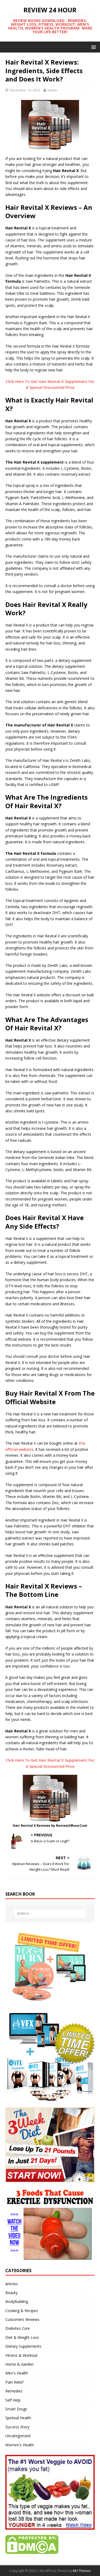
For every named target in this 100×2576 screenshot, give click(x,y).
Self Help (13, 2400)
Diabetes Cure (18, 2328)
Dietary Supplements (23, 2346)
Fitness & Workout (21, 2355)
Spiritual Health (18, 2418)
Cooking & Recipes (22, 2311)
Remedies (14, 2391)
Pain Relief (14, 2382)
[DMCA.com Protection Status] (32, 2551)
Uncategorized (18, 2436)
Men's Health (17, 2373)
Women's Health (20, 2445)
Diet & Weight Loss (22, 2337)
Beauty (11, 2293)
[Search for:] (50, 1914)
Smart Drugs (16, 2409)
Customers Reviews (22, 2319)
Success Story (17, 2427)
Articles (12, 2284)
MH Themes (82, 2571)
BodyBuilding (17, 2301)
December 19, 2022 (25, 90)
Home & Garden (19, 2364)
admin (52, 90)
